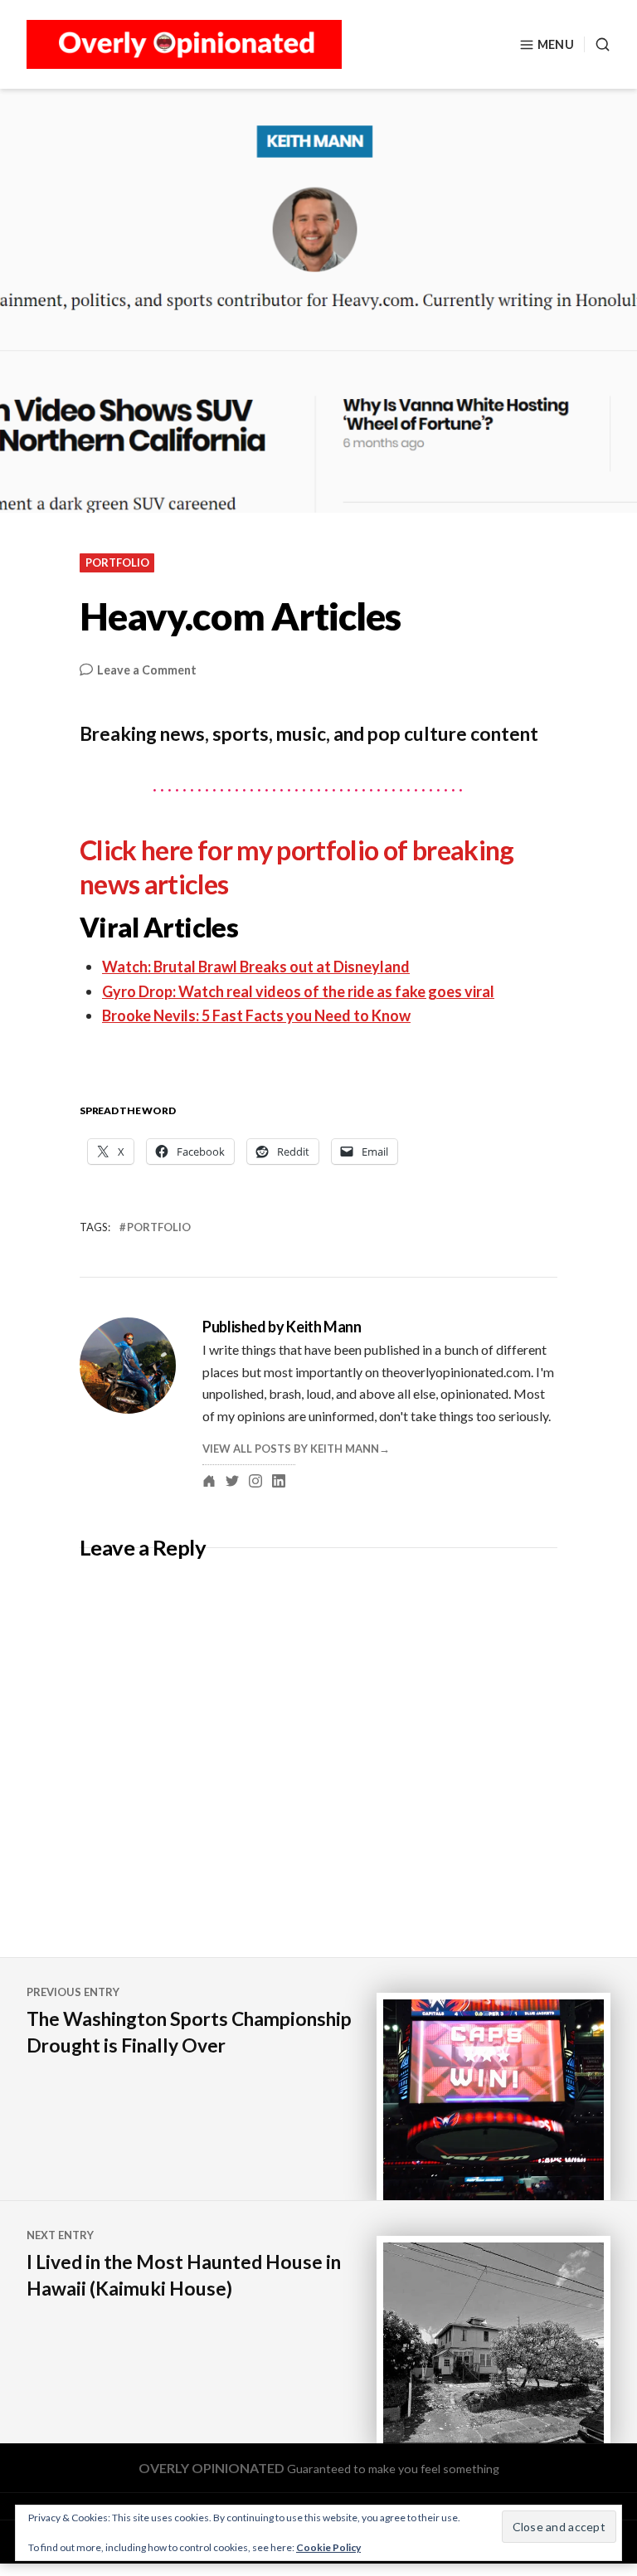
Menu (556, 44)
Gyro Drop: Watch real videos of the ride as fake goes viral (298, 991)
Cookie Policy (328, 2547)
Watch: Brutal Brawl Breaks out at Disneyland (256, 967)
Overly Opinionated (212, 2468)
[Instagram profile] (255, 1481)
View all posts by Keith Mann (291, 1449)
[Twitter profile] (232, 1481)
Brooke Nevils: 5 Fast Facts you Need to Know (256, 1015)
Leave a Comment (147, 671)
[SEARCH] (597, 44)
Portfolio (117, 562)
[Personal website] (209, 1481)
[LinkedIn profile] (279, 1481)
